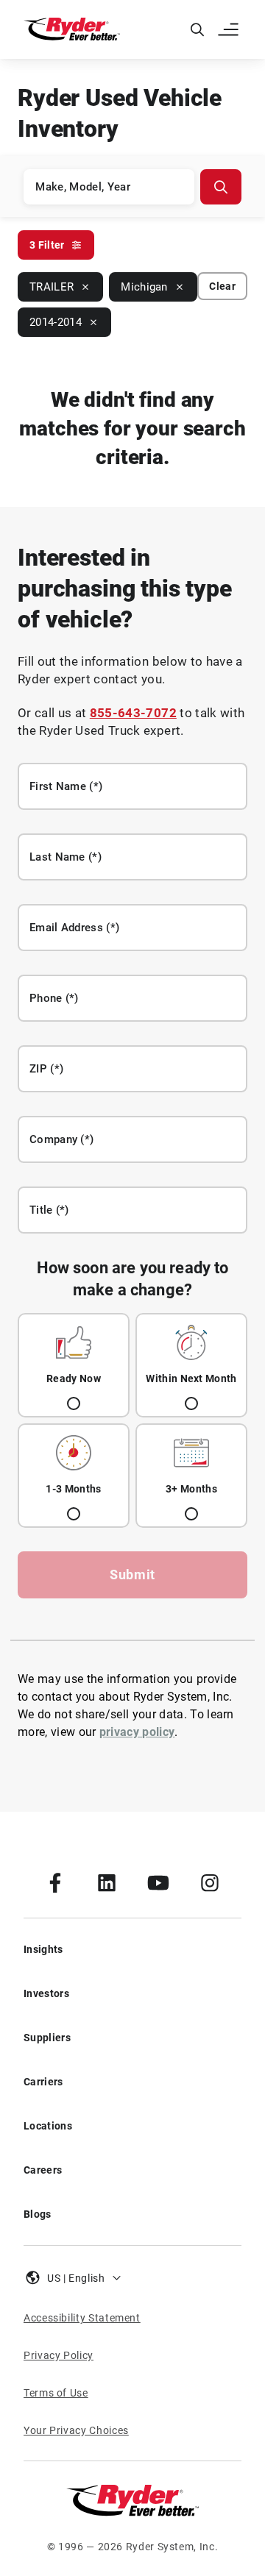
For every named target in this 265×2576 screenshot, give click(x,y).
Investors (46, 1993)
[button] (230, 29)
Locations (48, 2126)
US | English (76, 2278)
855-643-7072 (133, 713)
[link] (55, 1882)
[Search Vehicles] (221, 187)
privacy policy (137, 1732)
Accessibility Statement (82, 2318)
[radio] (74, 1365)
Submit (132, 1575)
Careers (43, 2170)
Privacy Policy (59, 2355)
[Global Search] (197, 29)
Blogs (38, 2214)
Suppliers (47, 2038)
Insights (43, 1949)
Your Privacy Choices (76, 2430)
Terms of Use (56, 2393)
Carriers (43, 2082)
